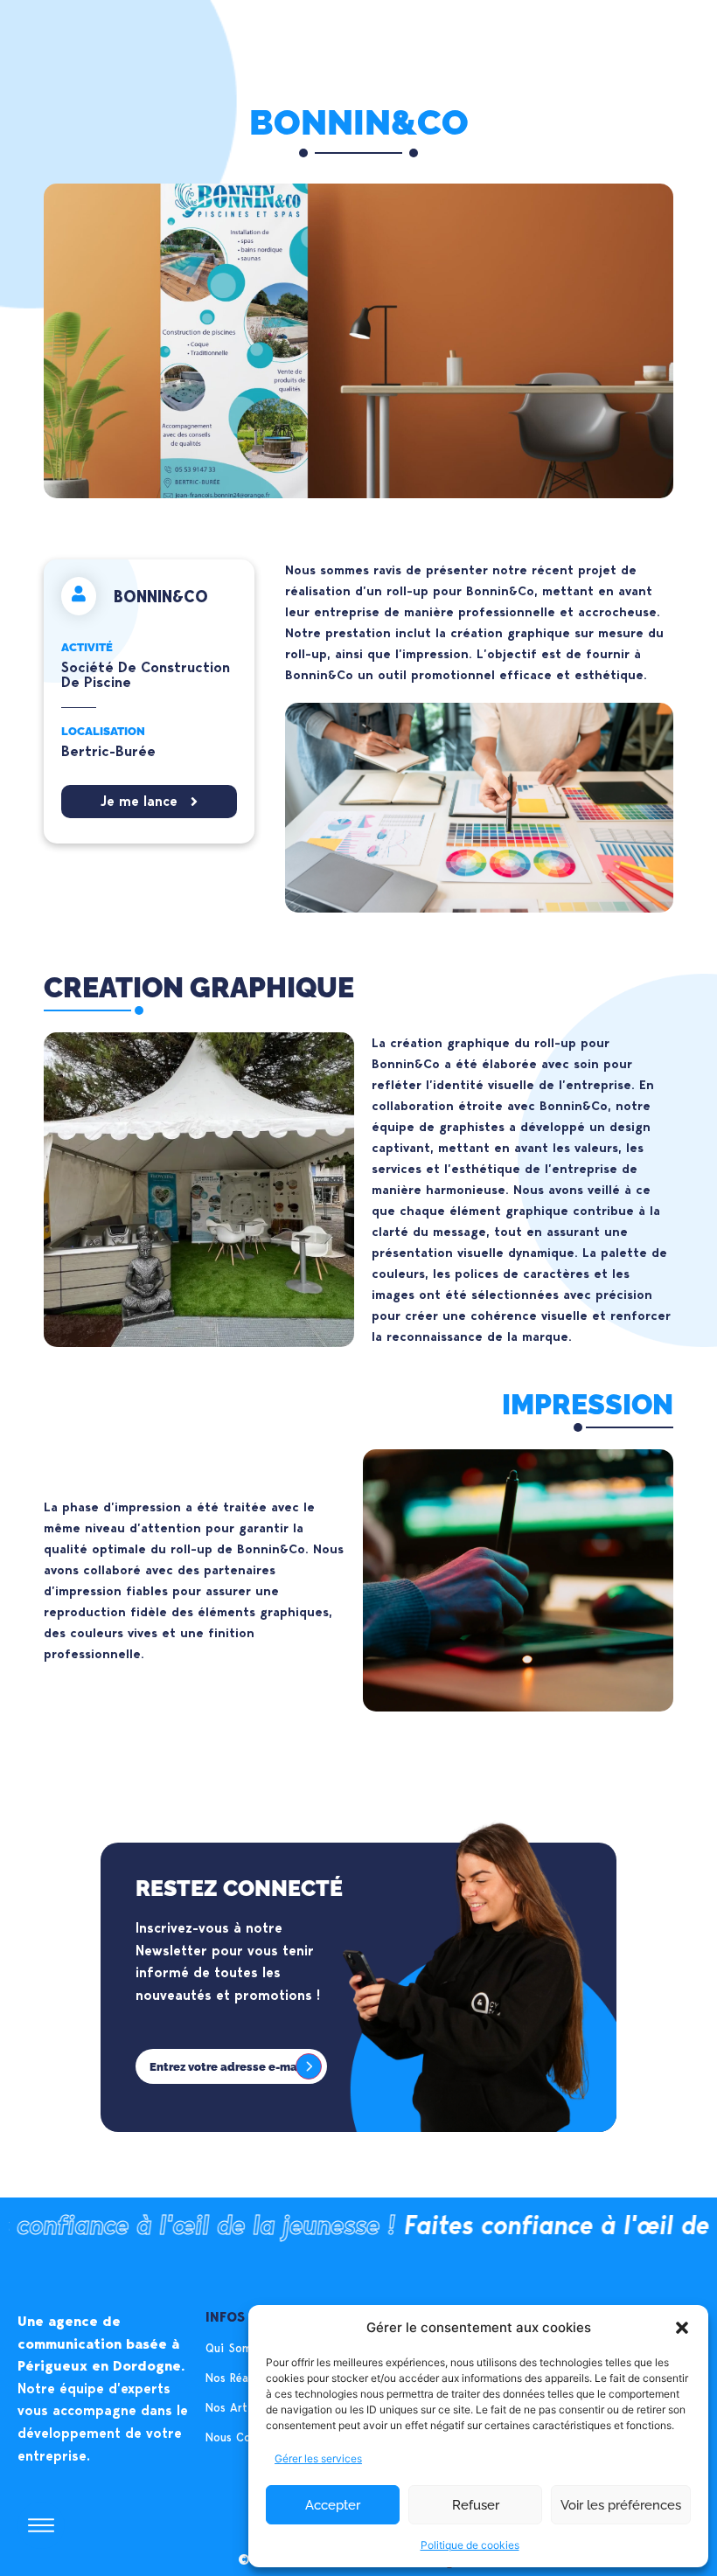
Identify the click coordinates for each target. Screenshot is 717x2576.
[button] (682, 2328)
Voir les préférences (621, 2505)
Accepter (333, 2505)
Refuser (476, 2505)
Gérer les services (318, 2458)
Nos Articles (238, 2407)
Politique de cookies (470, 2545)
